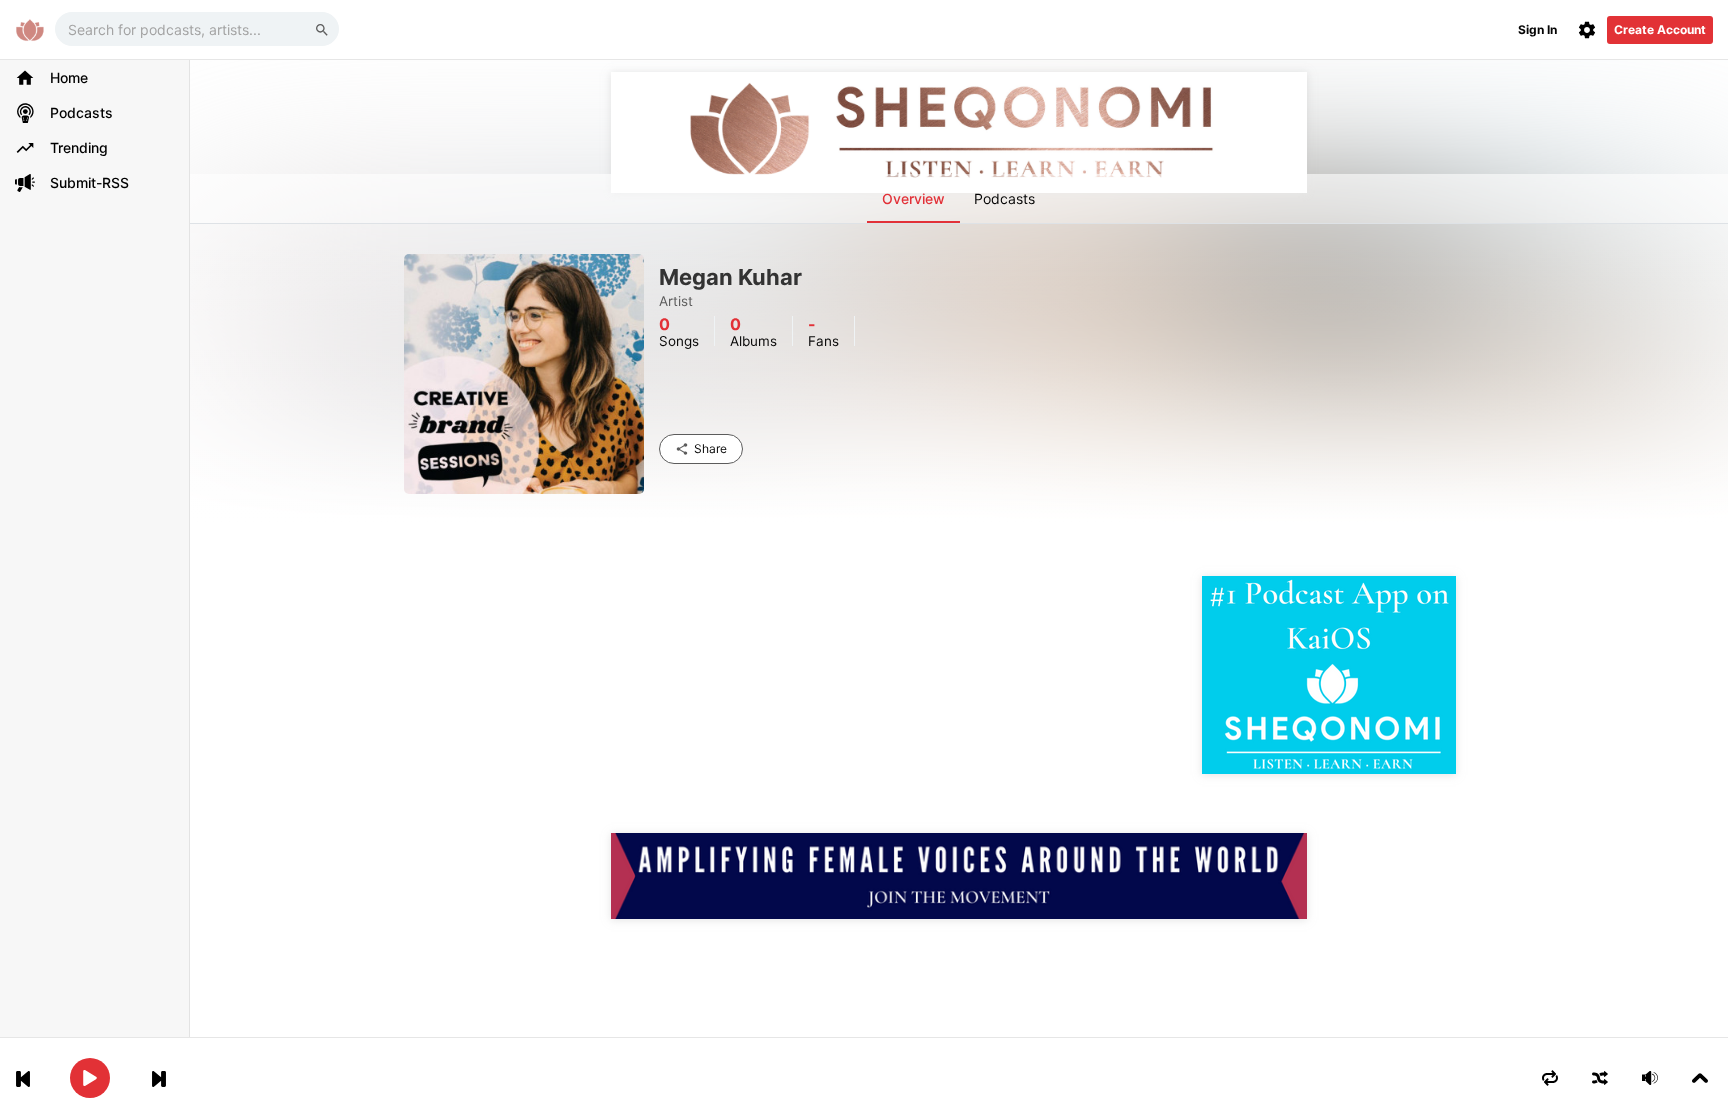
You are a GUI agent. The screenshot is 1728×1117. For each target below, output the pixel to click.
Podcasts (1004, 198)
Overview (913, 198)
